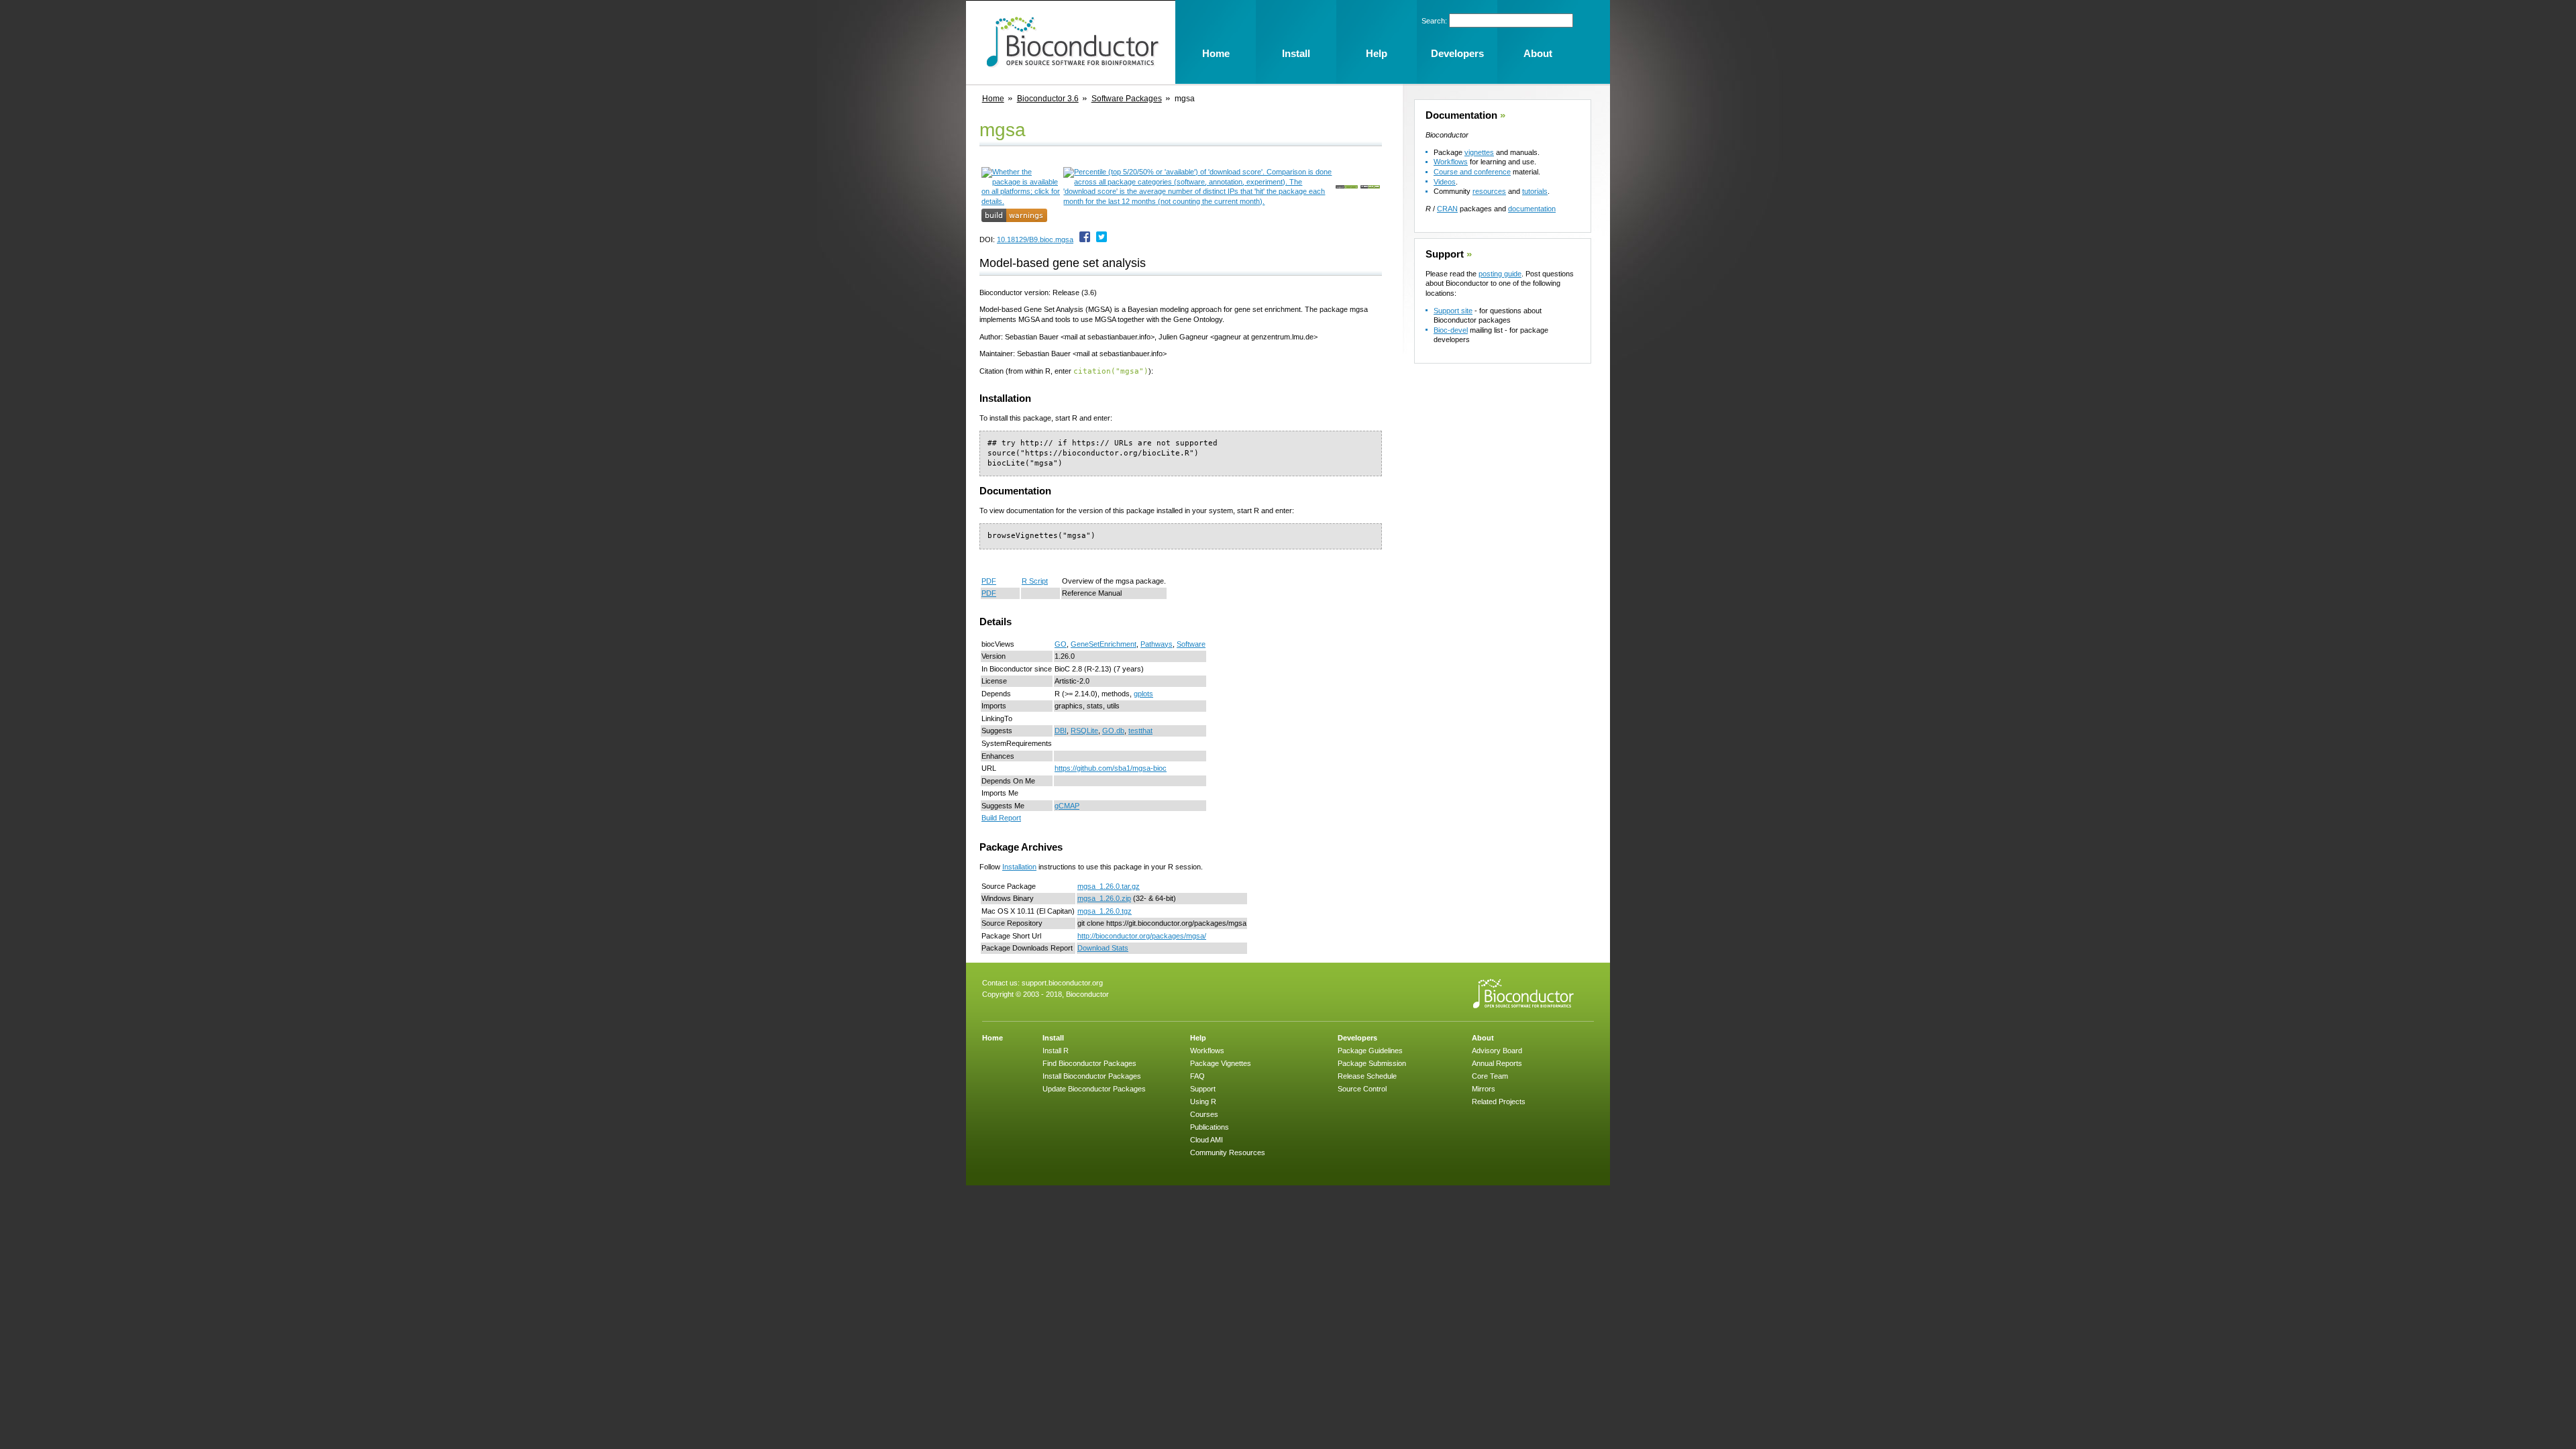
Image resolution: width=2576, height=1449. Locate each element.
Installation (1019, 867)
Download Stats (1103, 948)
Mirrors (1484, 1089)
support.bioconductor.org (1062, 983)
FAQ (1197, 1076)
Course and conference (1472, 172)
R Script (1035, 581)
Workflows (1451, 162)
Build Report (1001, 818)
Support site (1453, 311)
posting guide (1500, 274)
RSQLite (1084, 731)
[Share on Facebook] (1085, 239)
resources (1489, 191)
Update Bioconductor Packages (1094, 1089)
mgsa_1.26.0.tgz (1105, 911)
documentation (1532, 209)
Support (1445, 254)
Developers (1357, 1038)
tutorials (1535, 191)
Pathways (1157, 644)
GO (1061, 644)
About (1483, 1038)
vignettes (1479, 152)
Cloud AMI (1206, 1140)
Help (1198, 1038)
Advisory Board (1497, 1051)
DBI (1061, 731)
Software (1191, 644)
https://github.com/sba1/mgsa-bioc (1111, 768)
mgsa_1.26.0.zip (1104, 898)
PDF (989, 581)
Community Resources (1228, 1152)
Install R (1056, 1051)
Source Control (1362, 1089)
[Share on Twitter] (1102, 239)
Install (1053, 1038)
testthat (1140, 731)
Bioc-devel (1451, 330)
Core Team (1490, 1076)
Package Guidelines (1370, 1051)
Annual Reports (1497, 1063)
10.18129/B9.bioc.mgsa (1035, 239)
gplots (1143, 694)
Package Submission (1372, 1063)
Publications (1210, 1127)
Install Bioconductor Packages (1092, 1076)
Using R (1203, 1102)
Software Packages (1127, 99)
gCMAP (1067, 806)
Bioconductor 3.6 (1048, 99)
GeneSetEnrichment (1104, 644)
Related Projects (1499, 1102)
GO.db (1113, 731)
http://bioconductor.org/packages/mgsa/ (1142, 936)
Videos (1445, 182)
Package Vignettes (1221, 1063)
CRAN (1447, 209)
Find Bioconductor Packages (1089, 1063)
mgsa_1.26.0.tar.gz (1109, 886)
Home (993, 99)
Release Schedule (1367, 1076)
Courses (1204, 1114)
